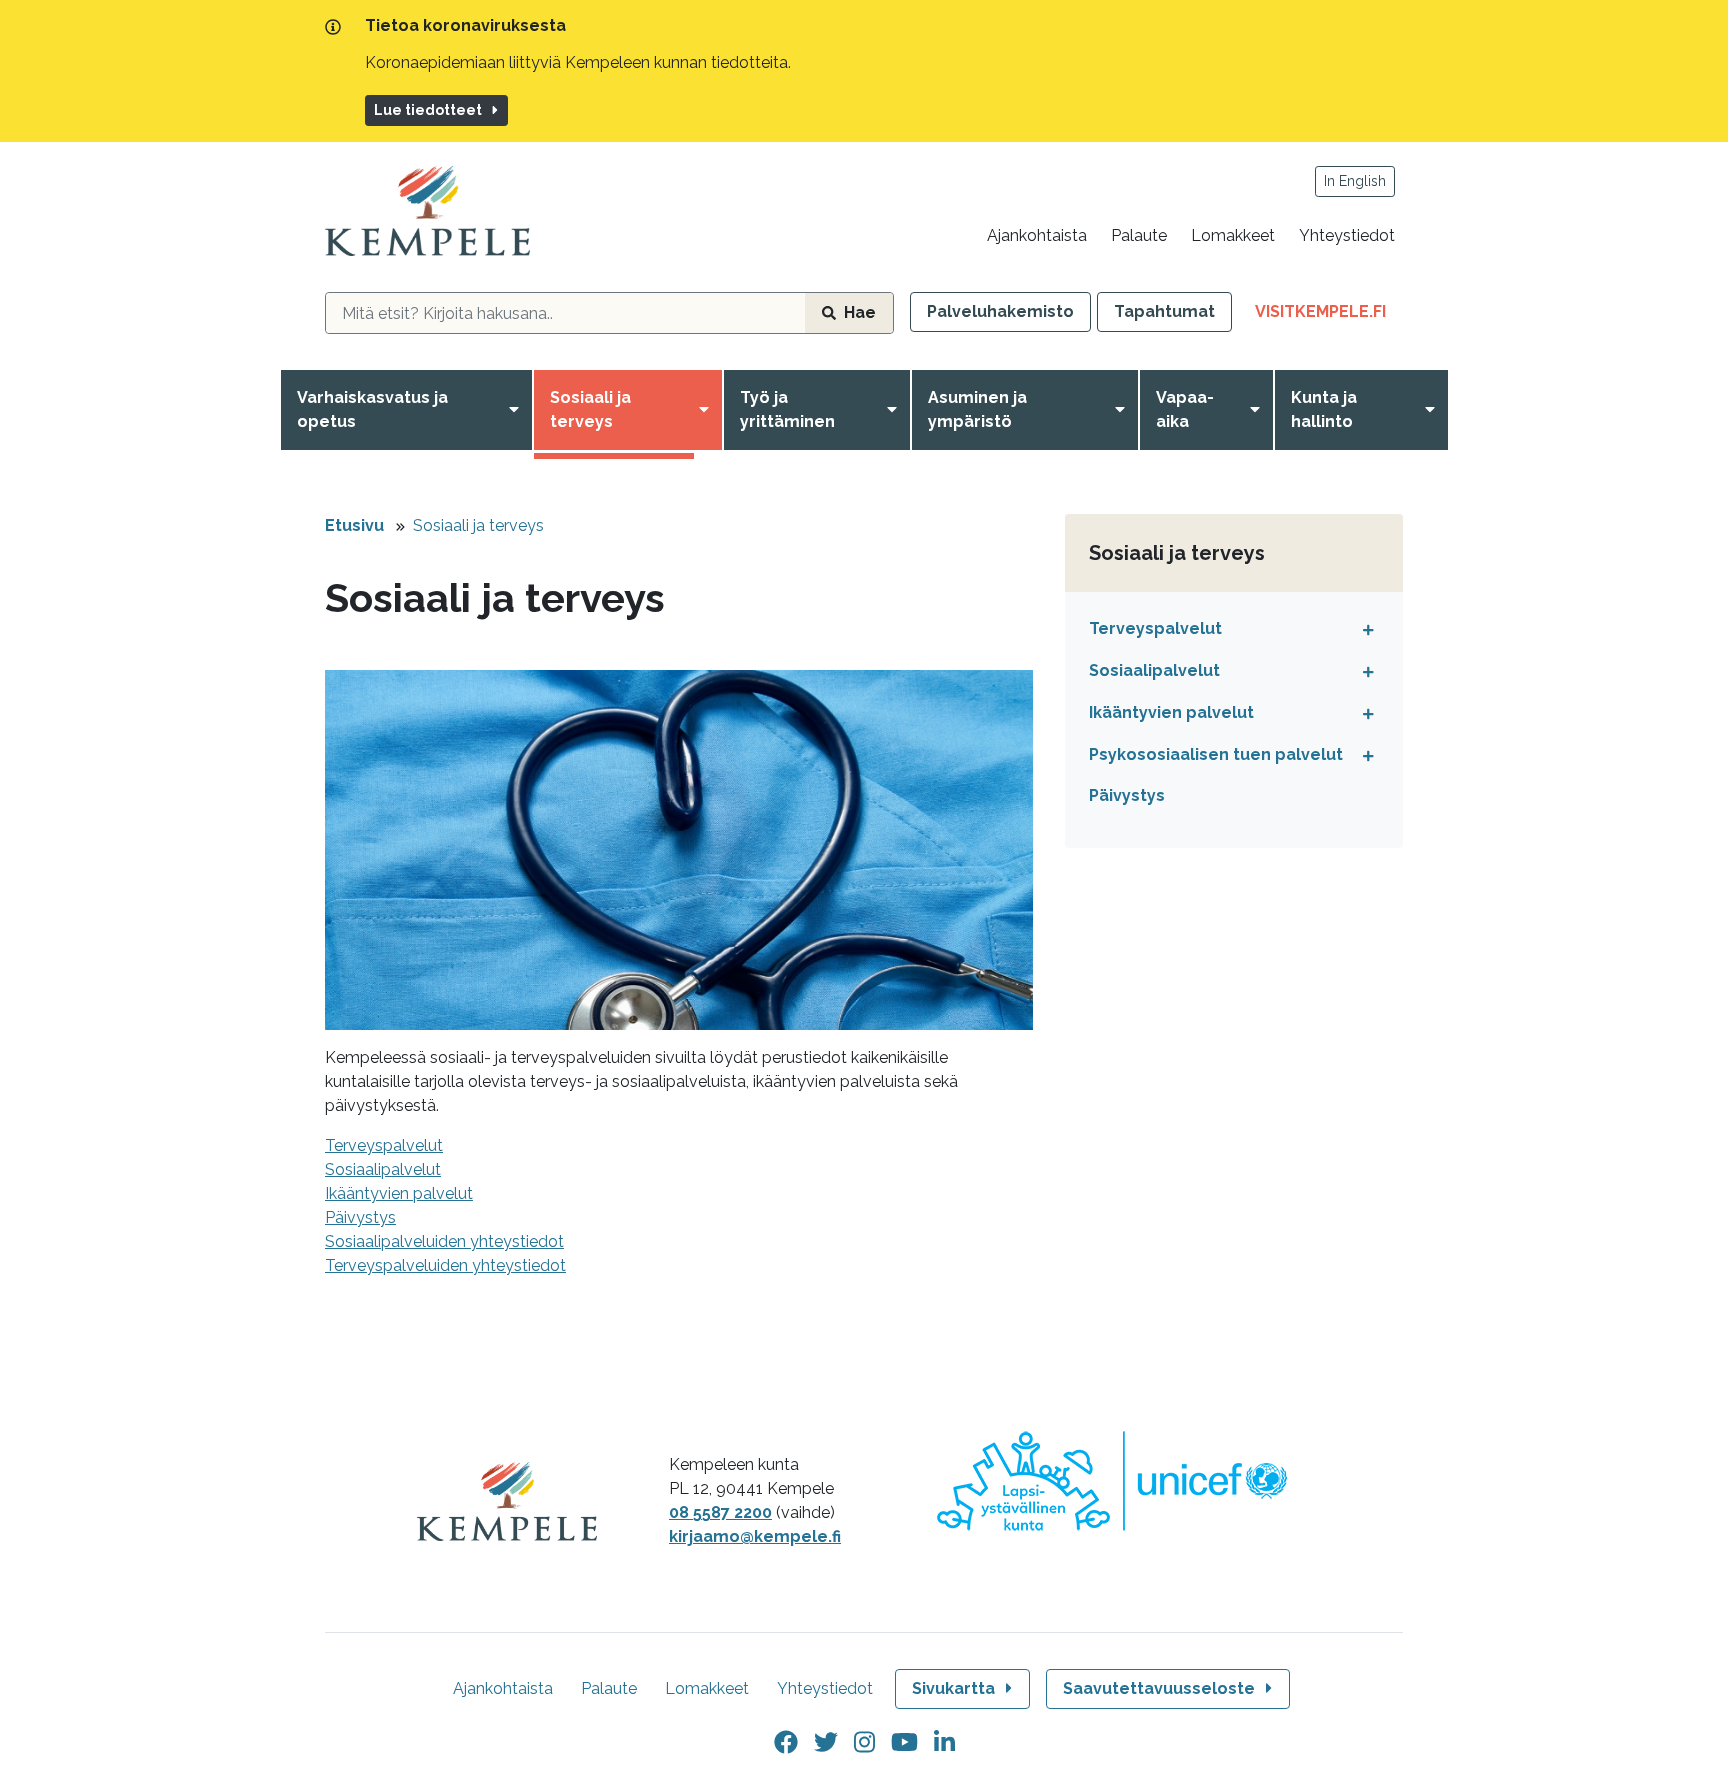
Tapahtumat (1164, 311)
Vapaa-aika (1185, 409)
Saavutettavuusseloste (1159, 1688)
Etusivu (354, 525)
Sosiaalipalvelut (383, 1169)
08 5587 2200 (720, 1512)
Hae (860, 312)
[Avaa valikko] (518, 410)
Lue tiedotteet (428, 110)
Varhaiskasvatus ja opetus (372, 409)
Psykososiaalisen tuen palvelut (1216, 754)
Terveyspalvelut (384, 1145)
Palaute (1139, 235)
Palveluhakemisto (1000, 311)
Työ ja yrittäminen (787, 409)
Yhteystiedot (1347, 235)
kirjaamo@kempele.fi (755, 1536)
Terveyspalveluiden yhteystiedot (445, 1265)
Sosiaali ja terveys (590, 409)
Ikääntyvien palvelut (399, 1193)
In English (1355, 181)
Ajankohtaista (1037, 235)
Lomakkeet (1233, 235)
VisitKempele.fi (1329, 316)
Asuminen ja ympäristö (977, 409)
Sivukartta (953, 1688)
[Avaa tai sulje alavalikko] (1363, 629)
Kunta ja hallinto (1324, 409)
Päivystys (1127, 795)
